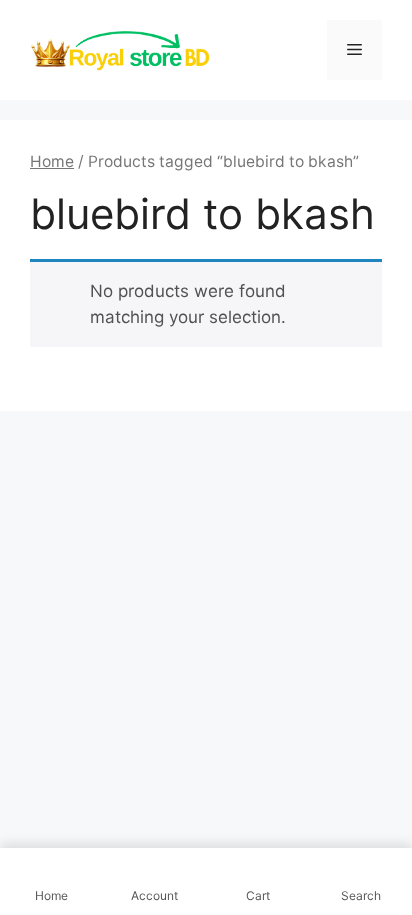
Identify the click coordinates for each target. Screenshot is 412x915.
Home (52, 161)
